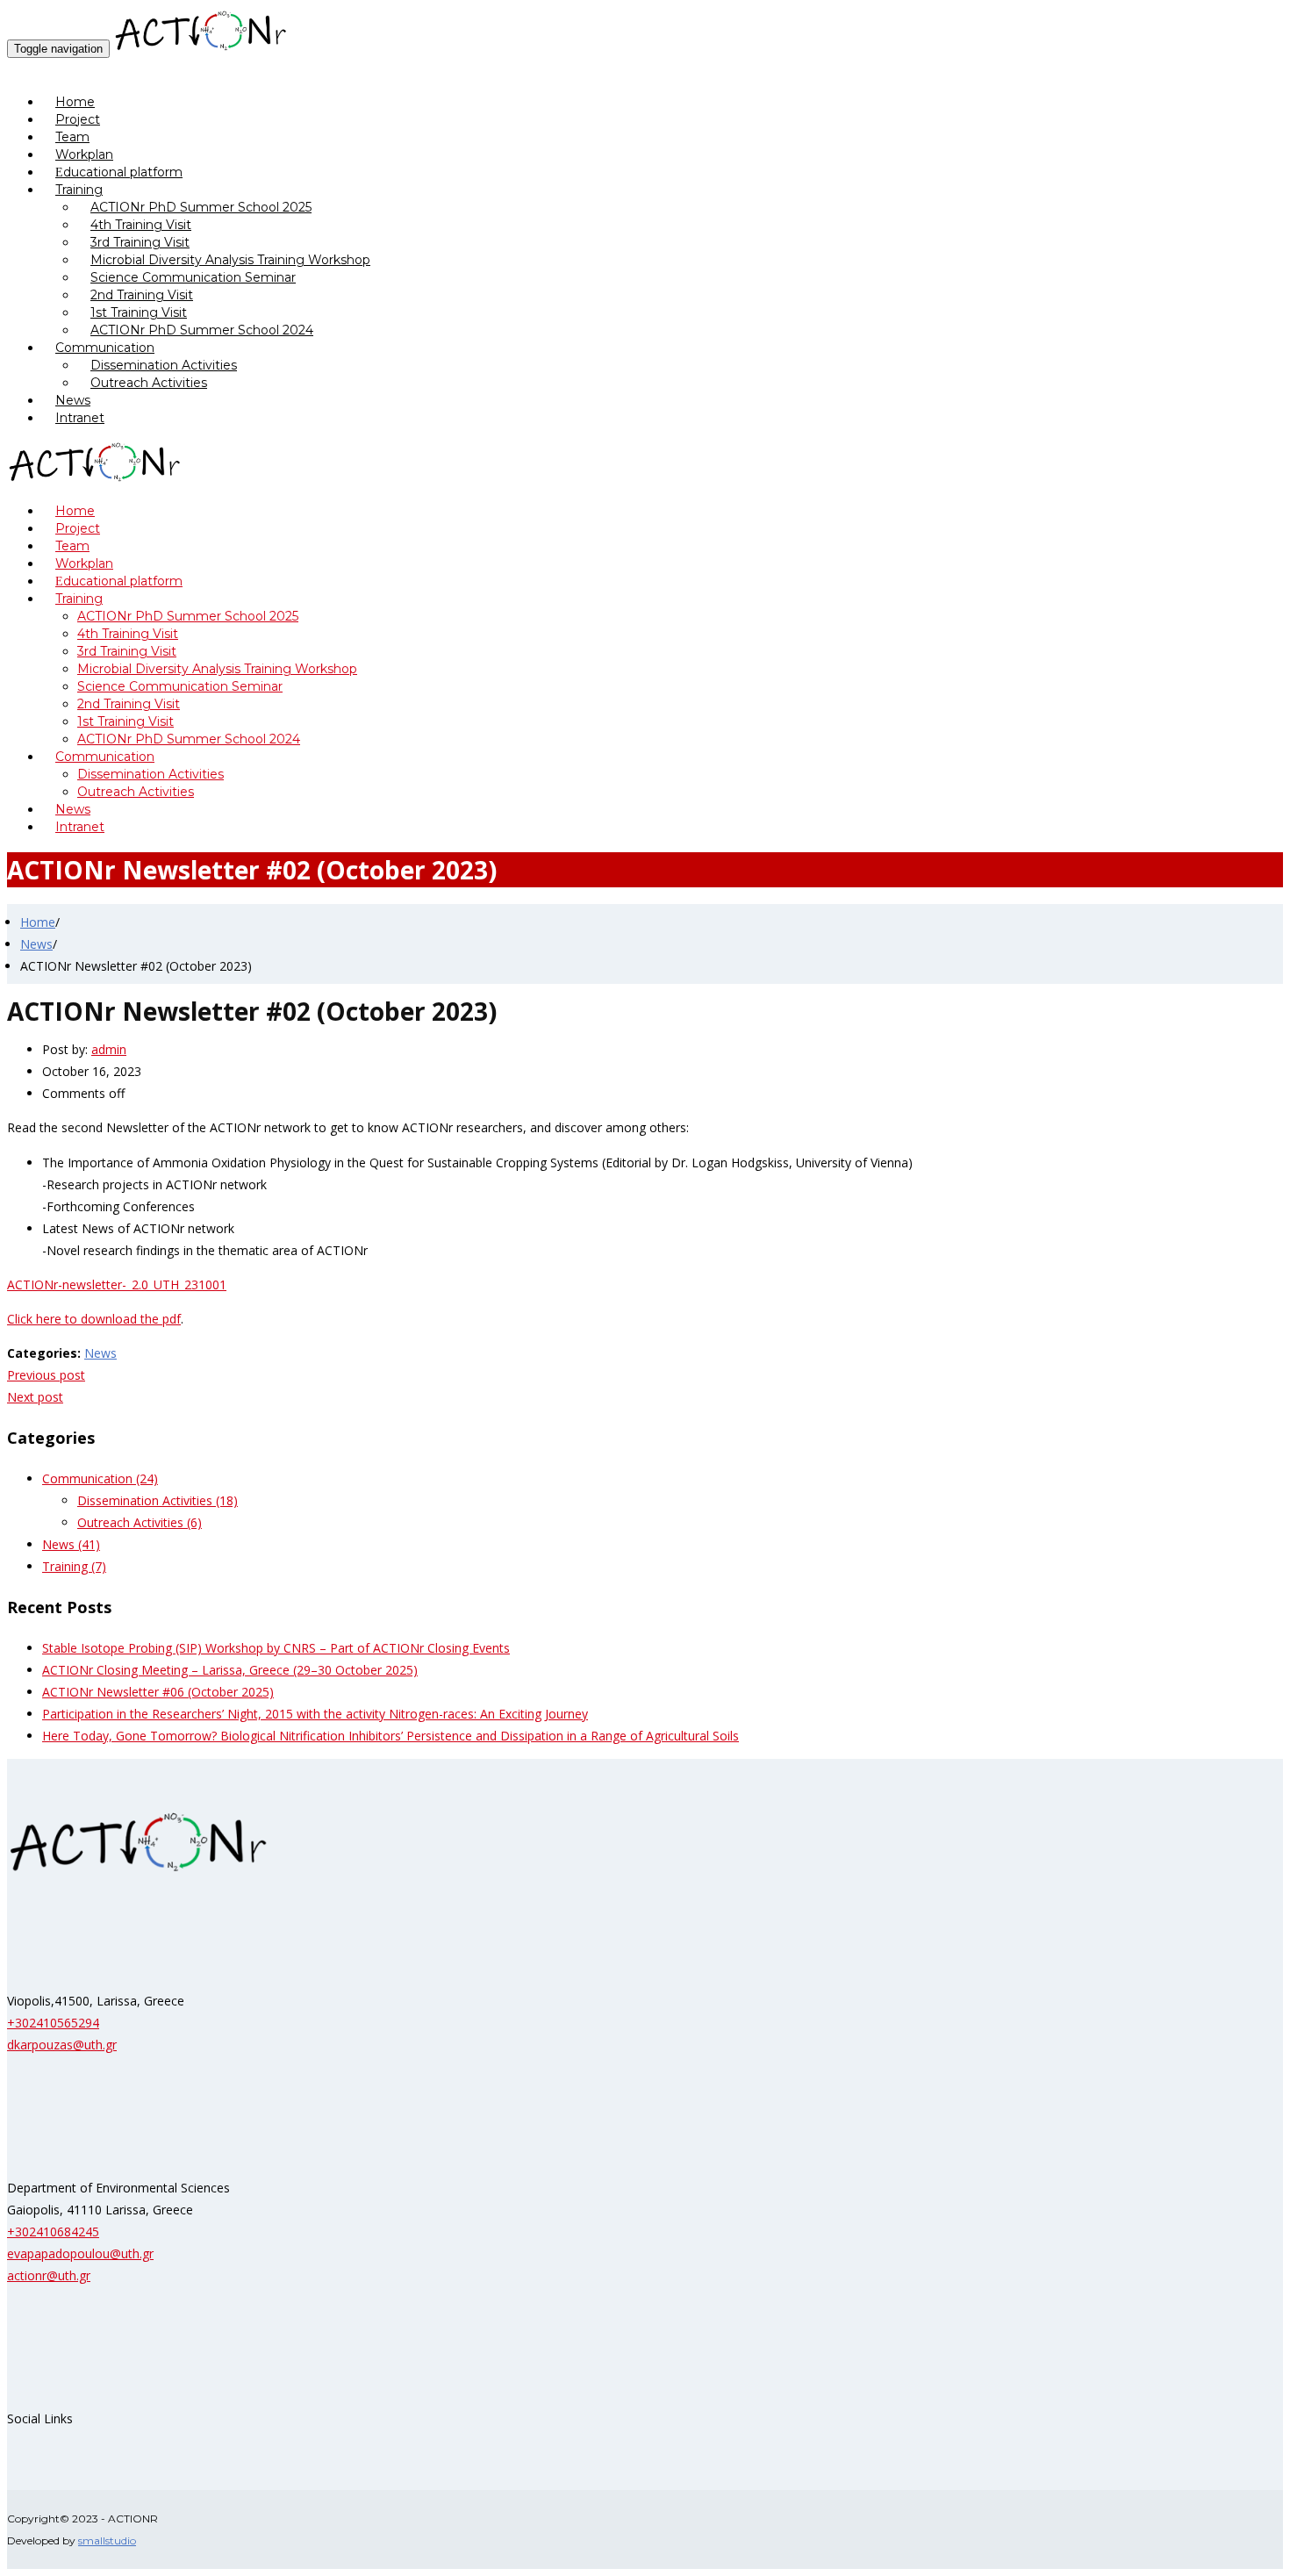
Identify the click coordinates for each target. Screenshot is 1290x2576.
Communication (105, 348)
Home (38, 922)
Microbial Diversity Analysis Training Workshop (230, 260)
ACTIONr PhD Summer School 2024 (202, 330)
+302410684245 (53, 2232)
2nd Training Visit (142, 295)
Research (33, 70)
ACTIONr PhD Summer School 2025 (201, 207)
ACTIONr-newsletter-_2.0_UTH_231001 (117, 1284)
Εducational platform (119, 172)
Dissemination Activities (164, 365)
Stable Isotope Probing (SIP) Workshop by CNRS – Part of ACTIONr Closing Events (276, 1648)
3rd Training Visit (140, 242)
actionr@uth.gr (49, 2275)
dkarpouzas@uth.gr (62, 2045)
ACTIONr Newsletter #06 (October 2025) (158, 1692)
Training (79, 190)
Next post (35, 1397)
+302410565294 (53, 2023)
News (36, 944)
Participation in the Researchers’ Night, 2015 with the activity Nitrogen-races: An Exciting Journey (315, 1714)
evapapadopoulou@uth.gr (80, 2253)
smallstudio (107, 2540)
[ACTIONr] (201, 48)
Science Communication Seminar (193, 277)
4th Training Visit (141, 225)
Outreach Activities (149, 383)
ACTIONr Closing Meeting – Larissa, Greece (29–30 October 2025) (230, 1670)
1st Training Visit (139, 312)
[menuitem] (663, 102)
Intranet (80, 418)
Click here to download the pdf (94, 1319)
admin (109, 1049)
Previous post (46, 1375)
